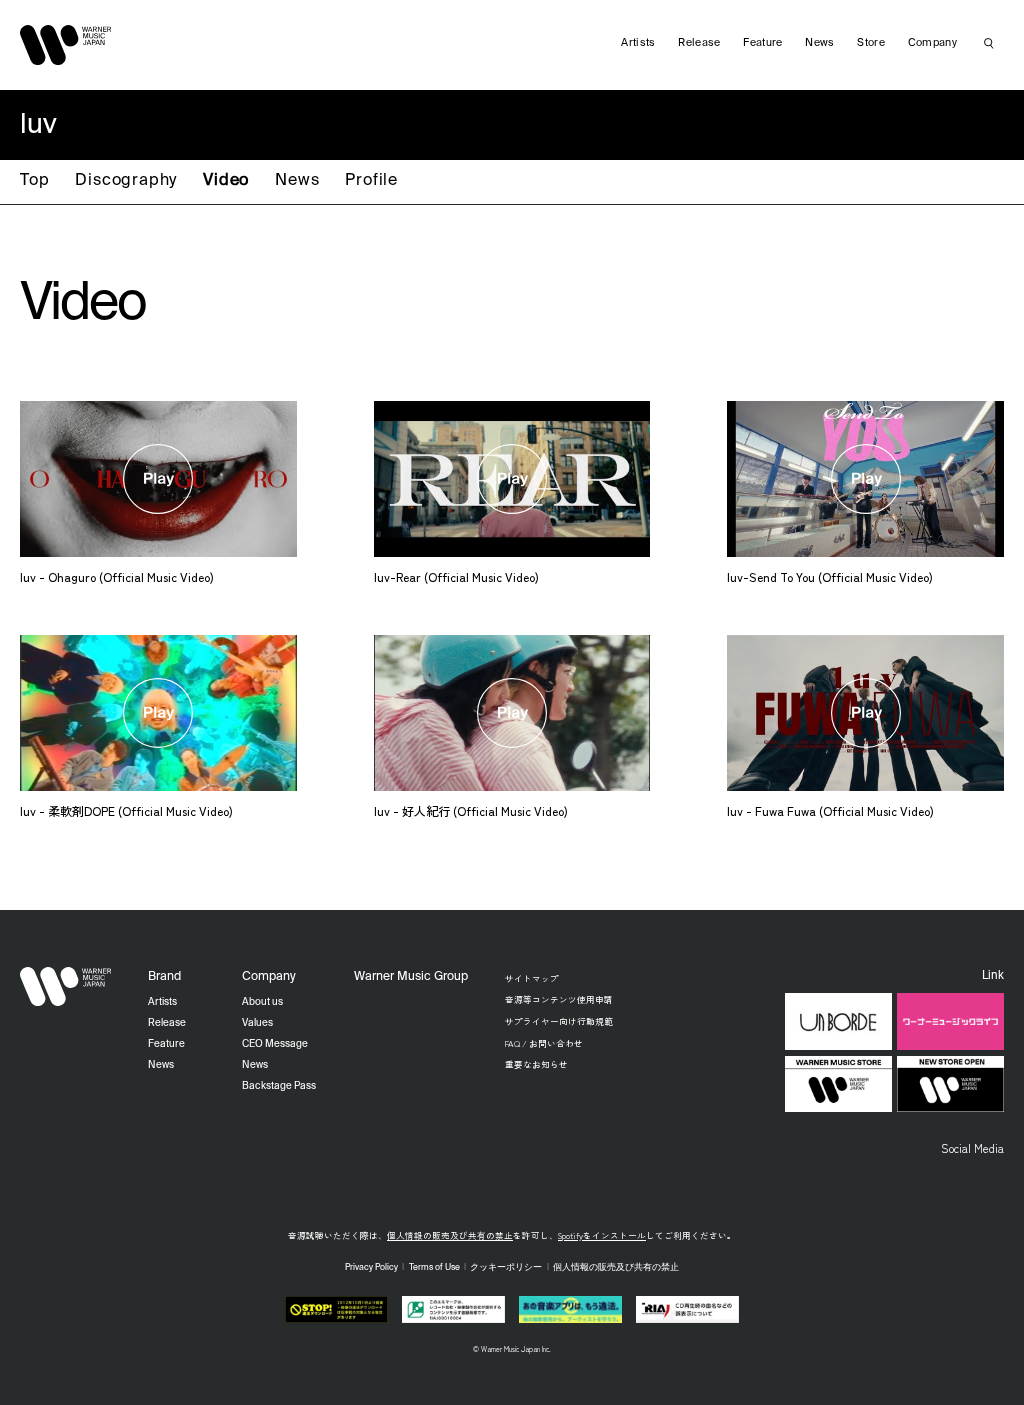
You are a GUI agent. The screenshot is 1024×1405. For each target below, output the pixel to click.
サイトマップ (532, 978)
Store (871, 43)
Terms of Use (434, 1267)
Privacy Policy (371, 1267)
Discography (126, 181)
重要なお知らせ (536, 1064)
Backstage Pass (279, 1086)
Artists (638, 43)
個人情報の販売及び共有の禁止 (450, 1235)
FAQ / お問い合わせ (544, 1043)
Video (226, 181)
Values (257, 1023)
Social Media (972, 1148)
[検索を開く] (989, 43)
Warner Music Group (411, 977)
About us (262, 1002)
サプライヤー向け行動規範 (559, 1021)
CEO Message (275, 1044)
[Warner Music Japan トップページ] (66, 45)
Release (699, 43)
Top (34, 181)
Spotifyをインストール (602, 1235)
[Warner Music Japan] (66, 987)
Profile (371, 181)
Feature (762, 43)
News (297, 181)
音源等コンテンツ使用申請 (559, 999)
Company (932, 43)
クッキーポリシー (506, 1267)
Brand (164, 977)
